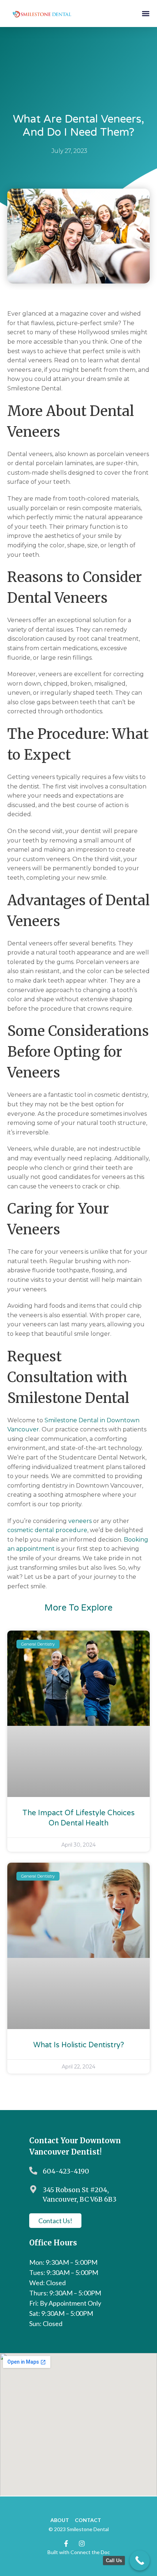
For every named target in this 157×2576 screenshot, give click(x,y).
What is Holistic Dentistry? (79, 2045)
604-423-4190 (66, 2171)
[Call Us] (140, 2560)
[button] (145, 13)
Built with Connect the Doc (79, 2552)
